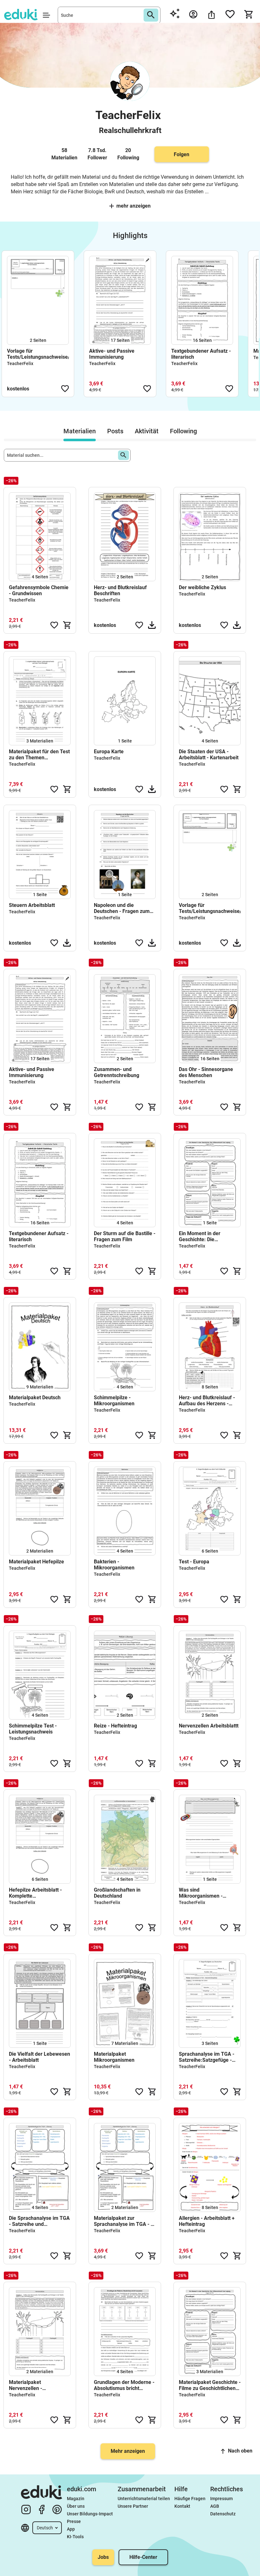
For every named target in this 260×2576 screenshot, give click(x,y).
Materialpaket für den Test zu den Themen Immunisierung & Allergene (39, 755)
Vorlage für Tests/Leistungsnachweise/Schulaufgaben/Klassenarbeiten (38, 354)
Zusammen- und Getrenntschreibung (117, 1072)
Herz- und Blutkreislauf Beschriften (120, 590)
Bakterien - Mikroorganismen (114, 1565)
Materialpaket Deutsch (35, 1398)
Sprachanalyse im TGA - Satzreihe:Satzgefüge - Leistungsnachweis (207, 2057)
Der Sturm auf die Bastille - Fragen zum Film (125, 1236)
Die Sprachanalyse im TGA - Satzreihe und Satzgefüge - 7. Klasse (39, 2221)
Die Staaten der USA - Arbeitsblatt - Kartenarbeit (209, 755)
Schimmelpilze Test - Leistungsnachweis (33, 1729)
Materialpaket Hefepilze (36, 1562)
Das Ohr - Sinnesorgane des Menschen (206, 1072)
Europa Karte (109, 752)
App (71, 2529)
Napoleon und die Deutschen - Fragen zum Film (122, 908)
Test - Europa (194, 1562)
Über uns (76, 2506)
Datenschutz (223, 2514)
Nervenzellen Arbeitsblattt (209, 1726)
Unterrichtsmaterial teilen (144, 2499)
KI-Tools (75, 2537)
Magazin (76, 2499)
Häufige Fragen (190, 2499)
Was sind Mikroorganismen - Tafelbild (201, 1893)
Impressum (221, 2499)
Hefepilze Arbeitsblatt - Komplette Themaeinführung (35, 1893)
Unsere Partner (133, 2506)
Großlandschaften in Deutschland (117, 1893)
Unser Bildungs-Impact (90, 2514)
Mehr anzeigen (133, 206)
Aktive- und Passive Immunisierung (112, 354)
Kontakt (182, 2506)
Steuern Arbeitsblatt (32, 905)
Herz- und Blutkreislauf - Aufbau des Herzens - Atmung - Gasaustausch (207, 1401)
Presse (74, 2521)
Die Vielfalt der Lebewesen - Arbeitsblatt (39, 2057)
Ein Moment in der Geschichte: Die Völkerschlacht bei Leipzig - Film (209, 1236)
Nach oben (240, 2451)
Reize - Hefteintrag (115, 1726)
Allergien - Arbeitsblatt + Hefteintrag (207, 2221)
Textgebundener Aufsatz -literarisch (201, 354)
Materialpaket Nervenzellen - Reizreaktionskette (30, 2385)
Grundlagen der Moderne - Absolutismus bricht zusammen (124, 2385)
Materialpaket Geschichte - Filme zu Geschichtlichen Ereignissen (210, 2385)
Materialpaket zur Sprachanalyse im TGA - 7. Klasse (124, 2221)
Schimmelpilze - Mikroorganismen (114, 1401)
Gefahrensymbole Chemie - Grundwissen (39, 590)
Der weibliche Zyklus (202, 587)
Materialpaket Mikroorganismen (114, 2057)
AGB (215, 2506)
